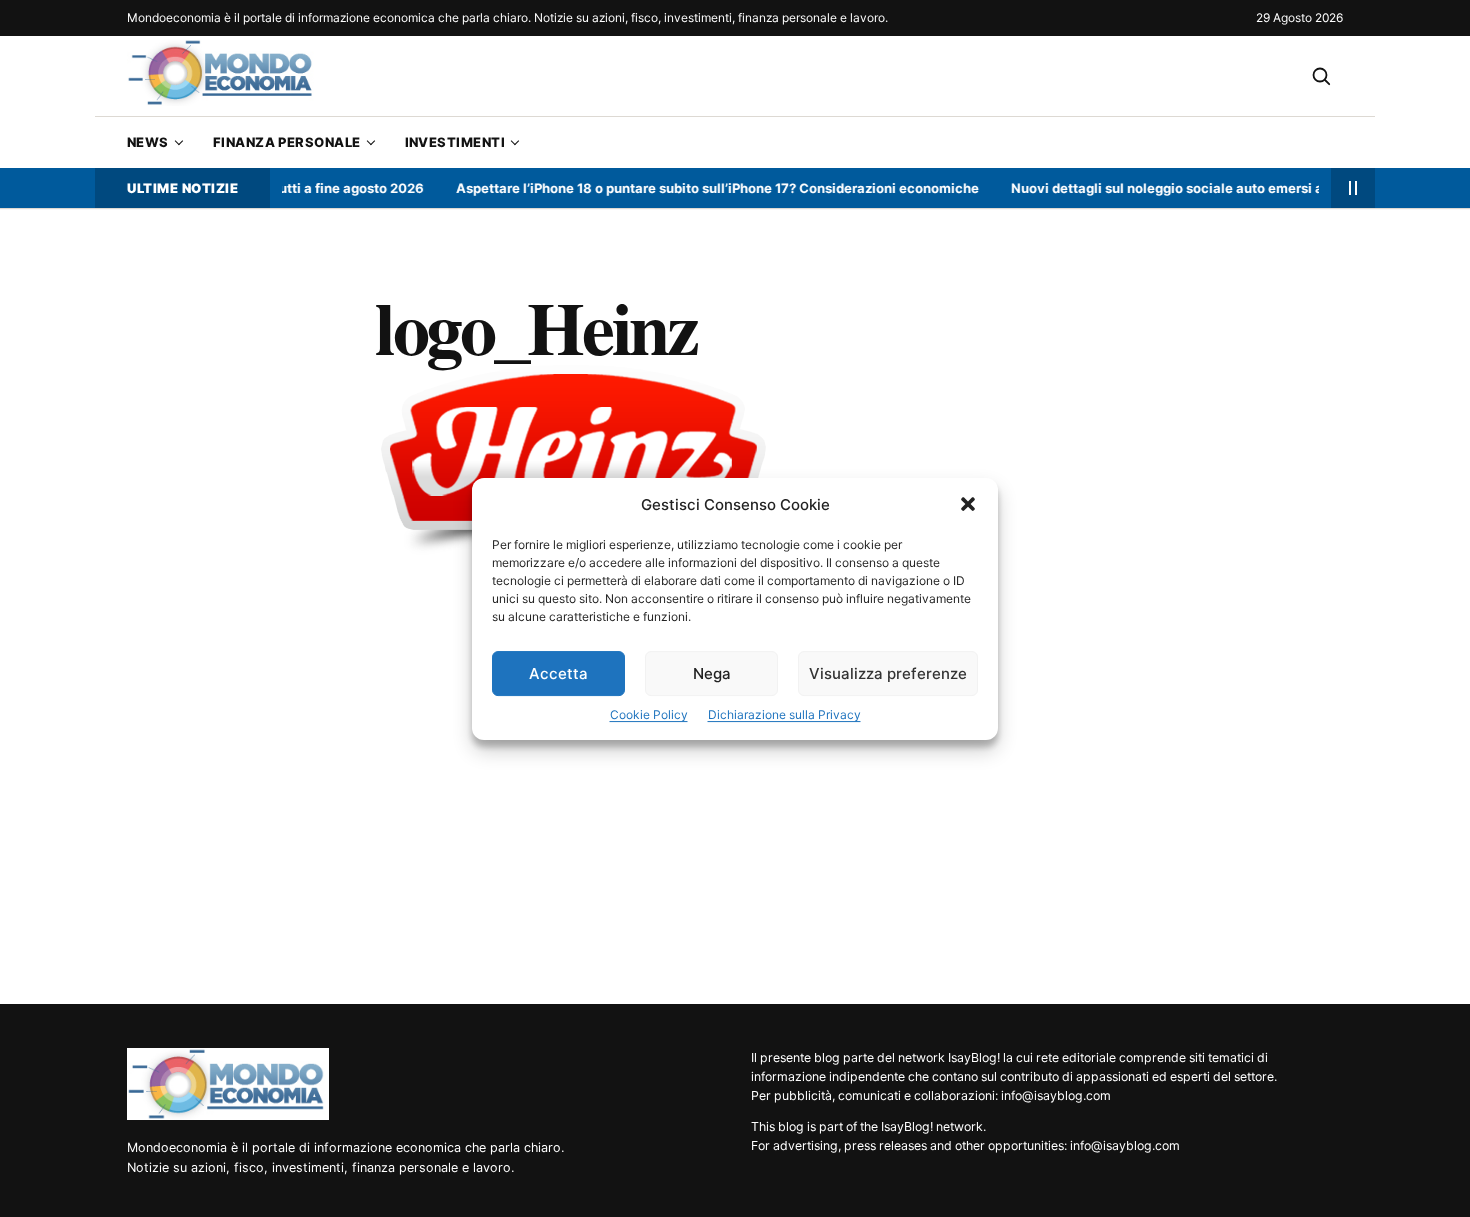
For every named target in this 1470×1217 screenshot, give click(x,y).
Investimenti (455, 142)
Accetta (558, 673)
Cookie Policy (649, 714)
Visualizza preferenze (888, 673)
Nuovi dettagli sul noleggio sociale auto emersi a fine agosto (1189, 188)
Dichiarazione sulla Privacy (784, 714)
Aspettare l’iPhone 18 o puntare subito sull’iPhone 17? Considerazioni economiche (702, 188)
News (148, 142)
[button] (968, 504)
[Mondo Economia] (228, 1084)
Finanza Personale (287, 142)
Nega (712, 673)
